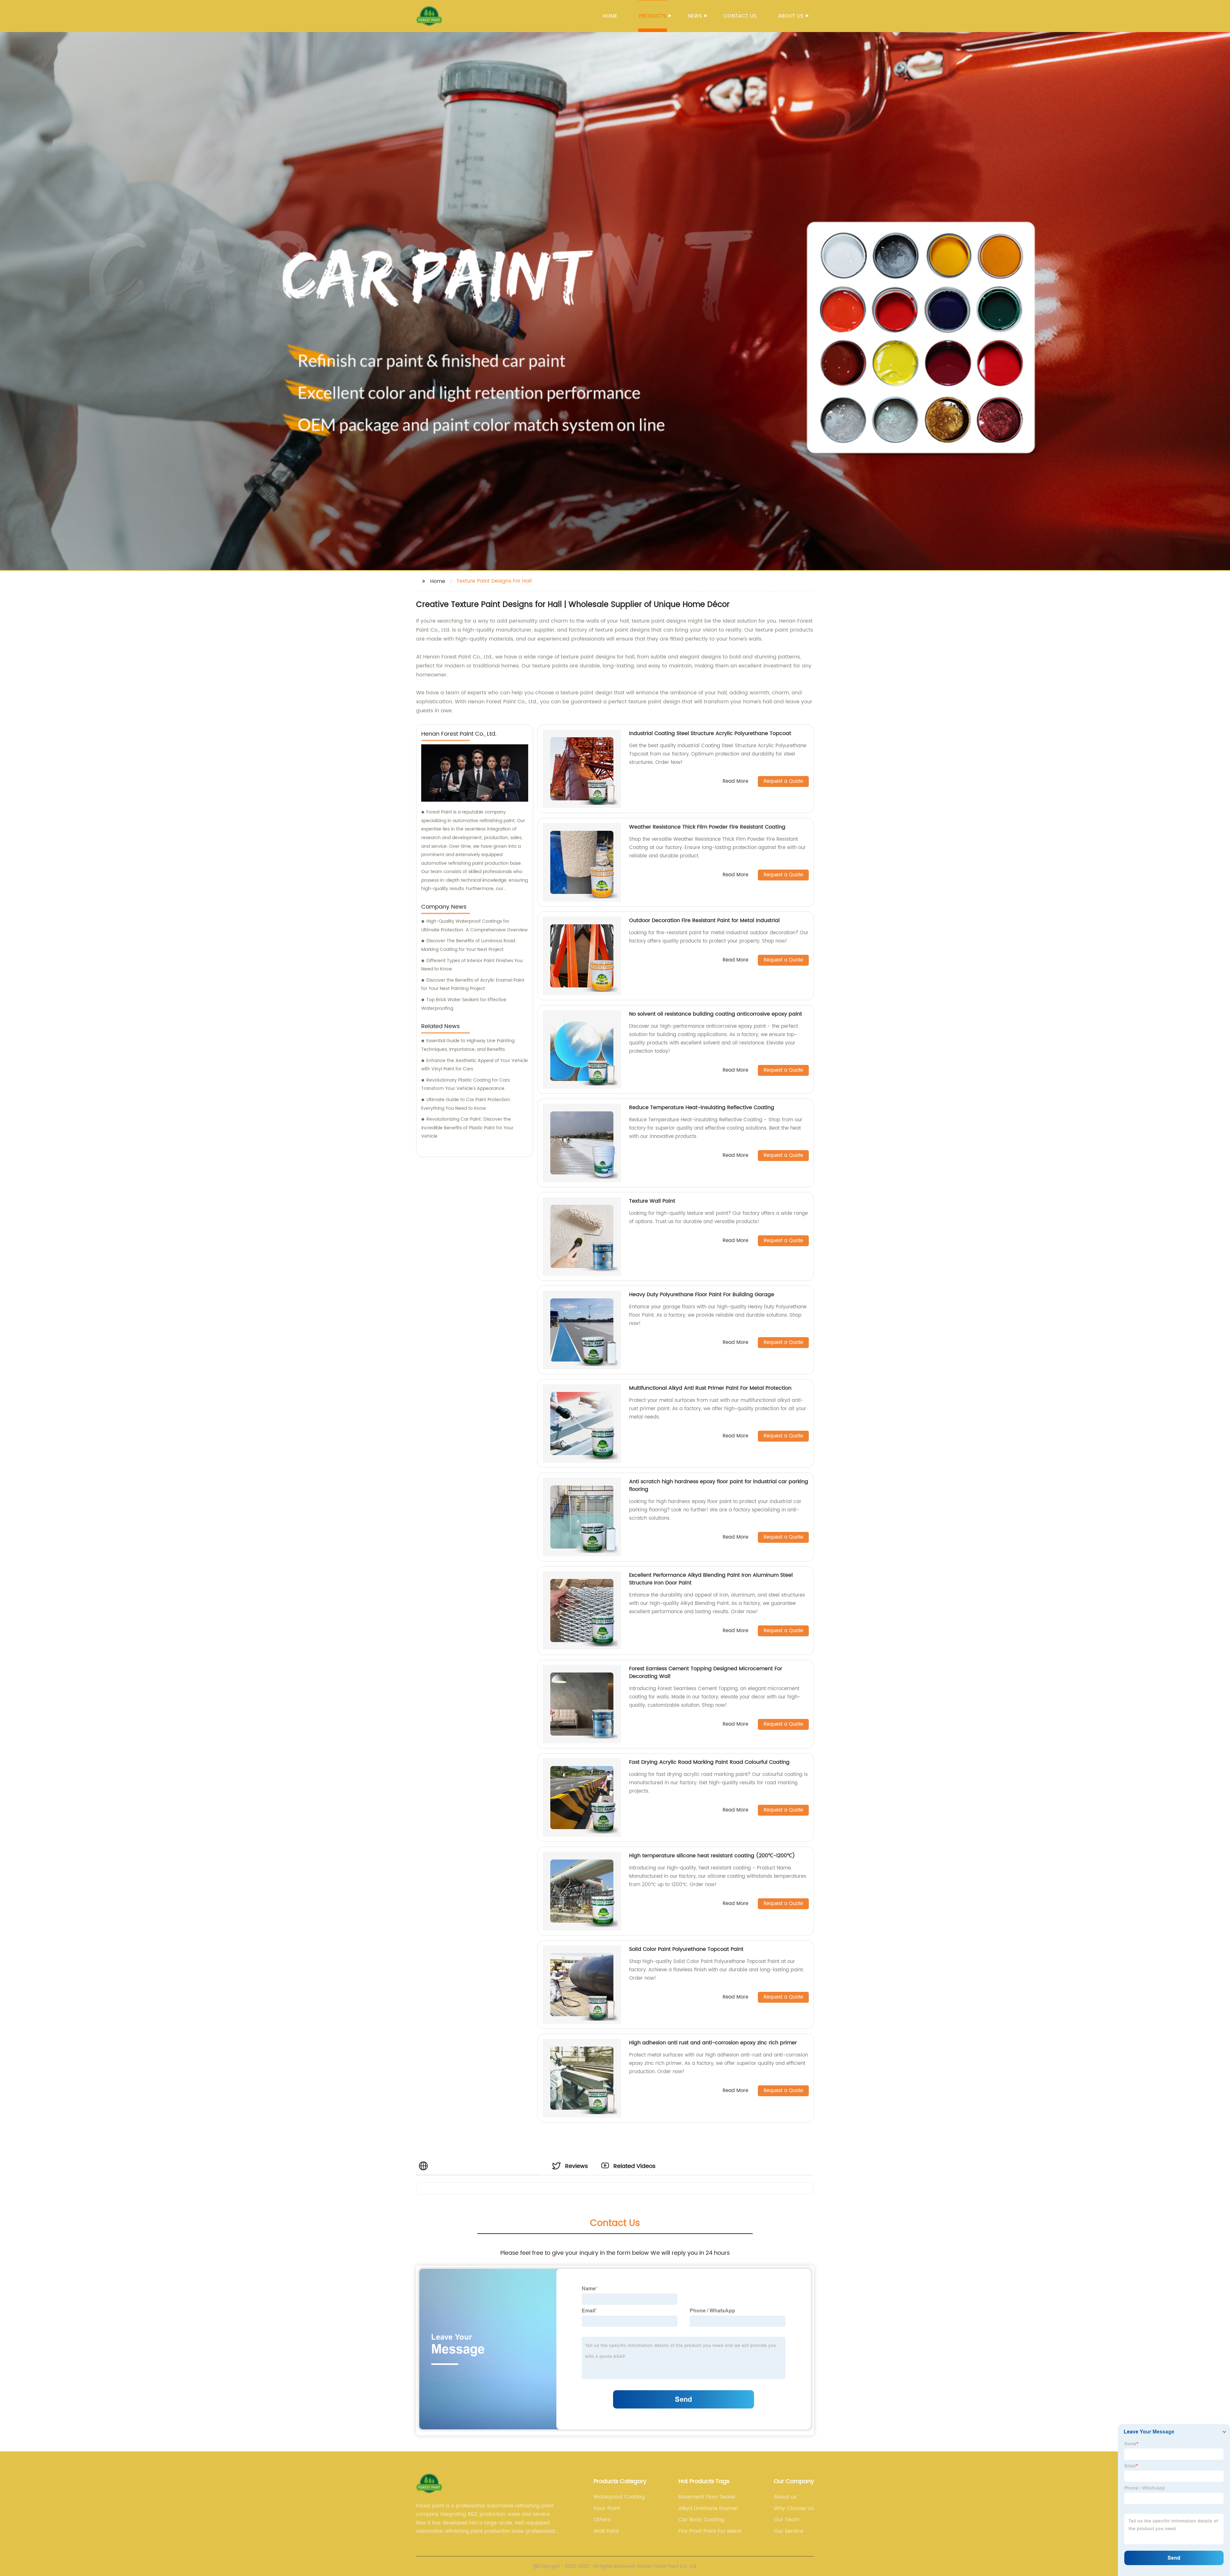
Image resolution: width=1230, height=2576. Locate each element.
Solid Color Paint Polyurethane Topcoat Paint (686, 1949)
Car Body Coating (701, 2520)
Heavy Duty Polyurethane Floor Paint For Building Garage (702, 1295)
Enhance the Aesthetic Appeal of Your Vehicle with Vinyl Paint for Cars (475, 1065)
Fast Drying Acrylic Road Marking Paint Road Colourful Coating (709, 1762)
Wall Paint (606, 2531)
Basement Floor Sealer (707, 2497)
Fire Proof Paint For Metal (710, 2531)
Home (610, 16)
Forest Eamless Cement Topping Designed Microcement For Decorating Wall (706, 1672)
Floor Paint (607, 2508)
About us (791, 16)
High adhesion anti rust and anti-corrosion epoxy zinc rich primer (713, 2043)
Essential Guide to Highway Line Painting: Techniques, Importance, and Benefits (468, 1045)
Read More (735, 782)
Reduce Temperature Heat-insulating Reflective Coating (702, 1108)
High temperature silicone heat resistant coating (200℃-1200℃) (712, 1856)
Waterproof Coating (619, 2497)
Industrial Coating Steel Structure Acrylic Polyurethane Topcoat (710, 733)
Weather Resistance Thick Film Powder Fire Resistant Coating (707, 827)
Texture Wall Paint (652, 1201)
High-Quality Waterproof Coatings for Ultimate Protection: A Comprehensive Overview (474, 926)
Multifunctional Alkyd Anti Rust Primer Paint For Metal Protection (710, 1388)
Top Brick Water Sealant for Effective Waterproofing (464, 1004)
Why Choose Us (794, 2508)
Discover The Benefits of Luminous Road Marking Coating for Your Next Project (468, 945)
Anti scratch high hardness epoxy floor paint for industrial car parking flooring (719, 1485)
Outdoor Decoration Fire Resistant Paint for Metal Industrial (704, 920)
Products (652, 16)
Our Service (789, 2531)
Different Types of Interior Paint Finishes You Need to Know (472, 965)
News (695, 16)
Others (602, 2520)
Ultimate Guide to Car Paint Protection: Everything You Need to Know (466, 1104)
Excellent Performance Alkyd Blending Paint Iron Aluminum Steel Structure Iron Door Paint (711, 1579)
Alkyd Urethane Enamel (708, 2508)
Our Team (787, 2520)
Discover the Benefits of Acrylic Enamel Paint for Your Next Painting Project (473, 985)
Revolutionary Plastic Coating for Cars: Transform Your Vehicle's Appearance (466, 1084)
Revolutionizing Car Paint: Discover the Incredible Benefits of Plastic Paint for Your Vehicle (467, 1128)
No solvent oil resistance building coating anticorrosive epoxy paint (716, 1014)
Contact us (740, 16)
